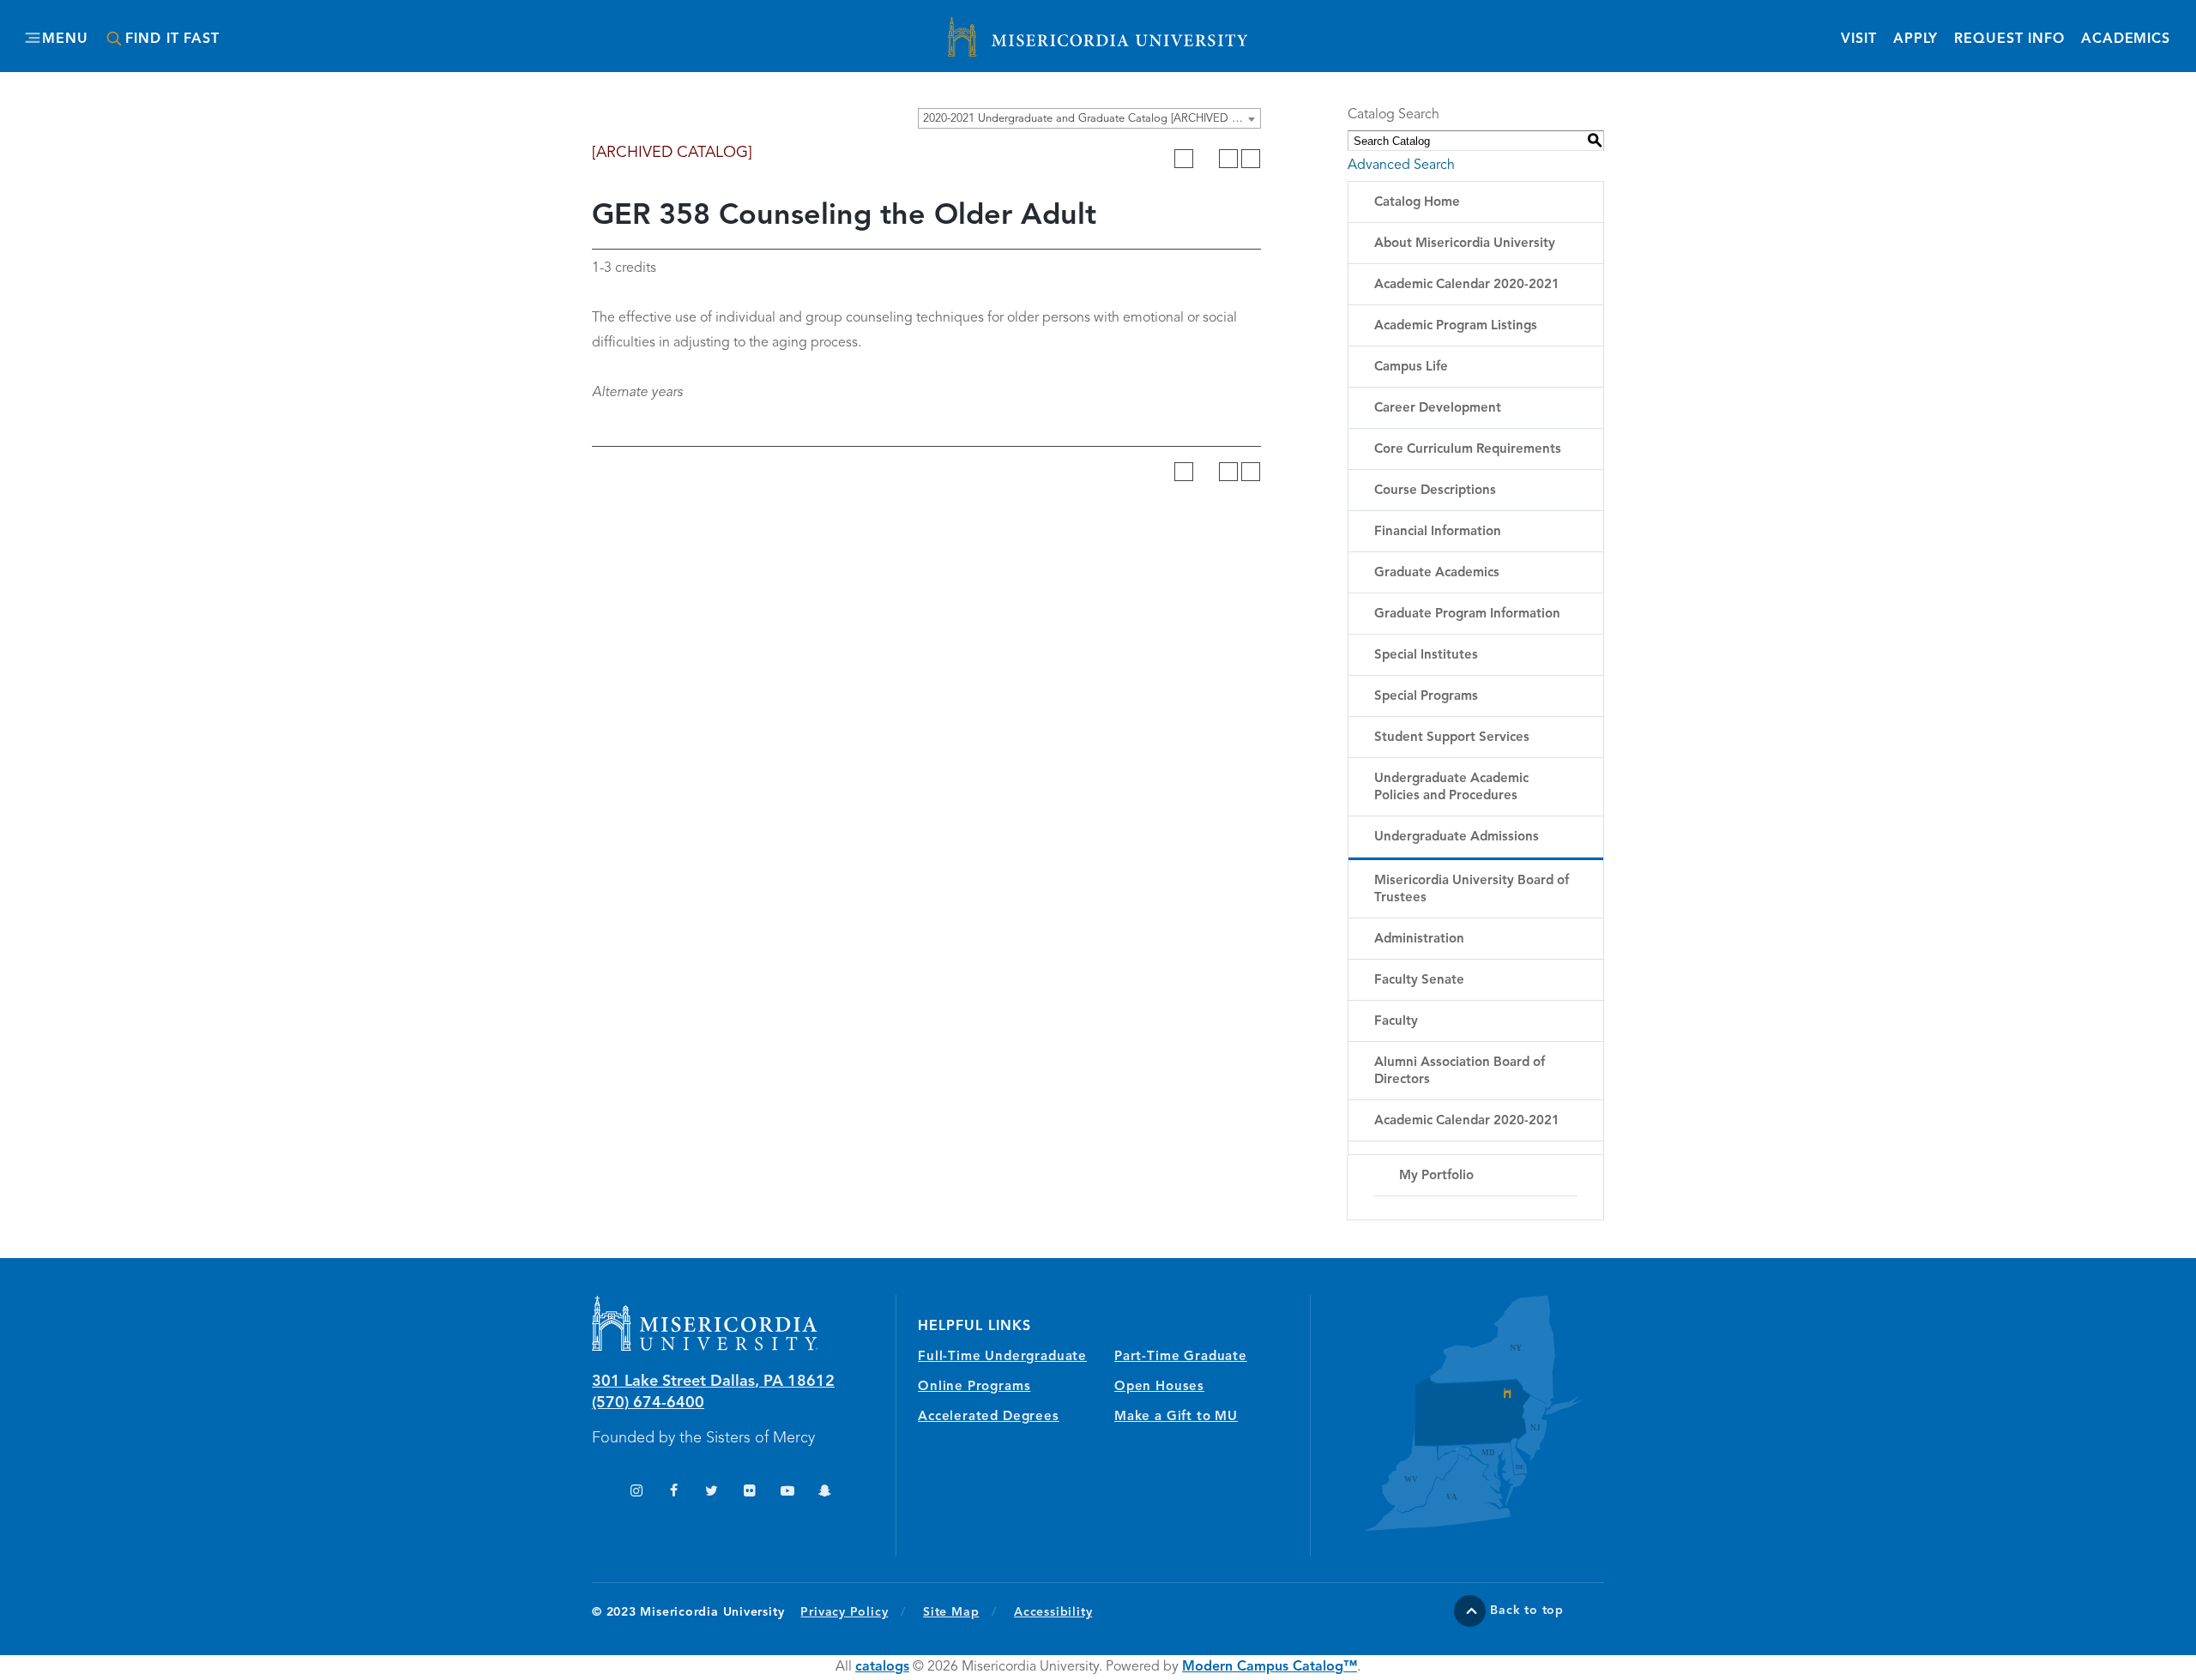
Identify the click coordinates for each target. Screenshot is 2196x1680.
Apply (1915, 39)
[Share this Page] (1206, 159)
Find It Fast (172, 39)
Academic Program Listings (1456, 326)
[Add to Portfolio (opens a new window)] (1184, 159)
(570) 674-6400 (648, 1403)
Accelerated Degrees (989, 1417)
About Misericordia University (1465, 244)
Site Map (951, 1612)
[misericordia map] (1457, 1413)
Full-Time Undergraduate (1002, 1357)
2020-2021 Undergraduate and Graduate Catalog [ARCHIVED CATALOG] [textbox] (1092, 119)
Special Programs (1426, 697)
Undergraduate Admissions (1457, 837)
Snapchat (825, 1493)
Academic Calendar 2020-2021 (1467, 285)
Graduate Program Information (1467, 614)
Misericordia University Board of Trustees (1472, 890)
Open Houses (1159, 1387)
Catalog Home (1417, 203)
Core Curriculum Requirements (1468, 450)
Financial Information (1438, 532)
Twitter (712, 1493)
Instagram (636, 1493)
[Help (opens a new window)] (1251, 159)
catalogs (882, 1667)
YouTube (787, 1493)
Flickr (749, 1493)
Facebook (674, 1493)
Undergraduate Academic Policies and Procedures (1451, 788)
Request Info (2009, 39)
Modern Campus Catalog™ (1270, 1667)
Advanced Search (1401, 166)
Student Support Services (1452, 738)
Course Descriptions (1435, 491)
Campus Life (1411, 367)
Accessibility (1053, 1612)
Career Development (1438, 409)
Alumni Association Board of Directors (1460, 1072)
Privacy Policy (853, 1612)
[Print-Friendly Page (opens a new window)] (1228, 159)
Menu (65, 39)
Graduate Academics (1437, 573)
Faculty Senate (1419, 981)
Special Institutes (1426, 656)
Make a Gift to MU (1176, 1417)
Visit (1858, 39)
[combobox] (1089, 118)
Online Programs (974, 1387)
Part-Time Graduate (1181, 1357)
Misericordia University (1021, 28)
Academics (2126, 39)
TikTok (598, 1493)
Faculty (1396, 1022)
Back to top (1527, 1611)
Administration (1419, 939)
